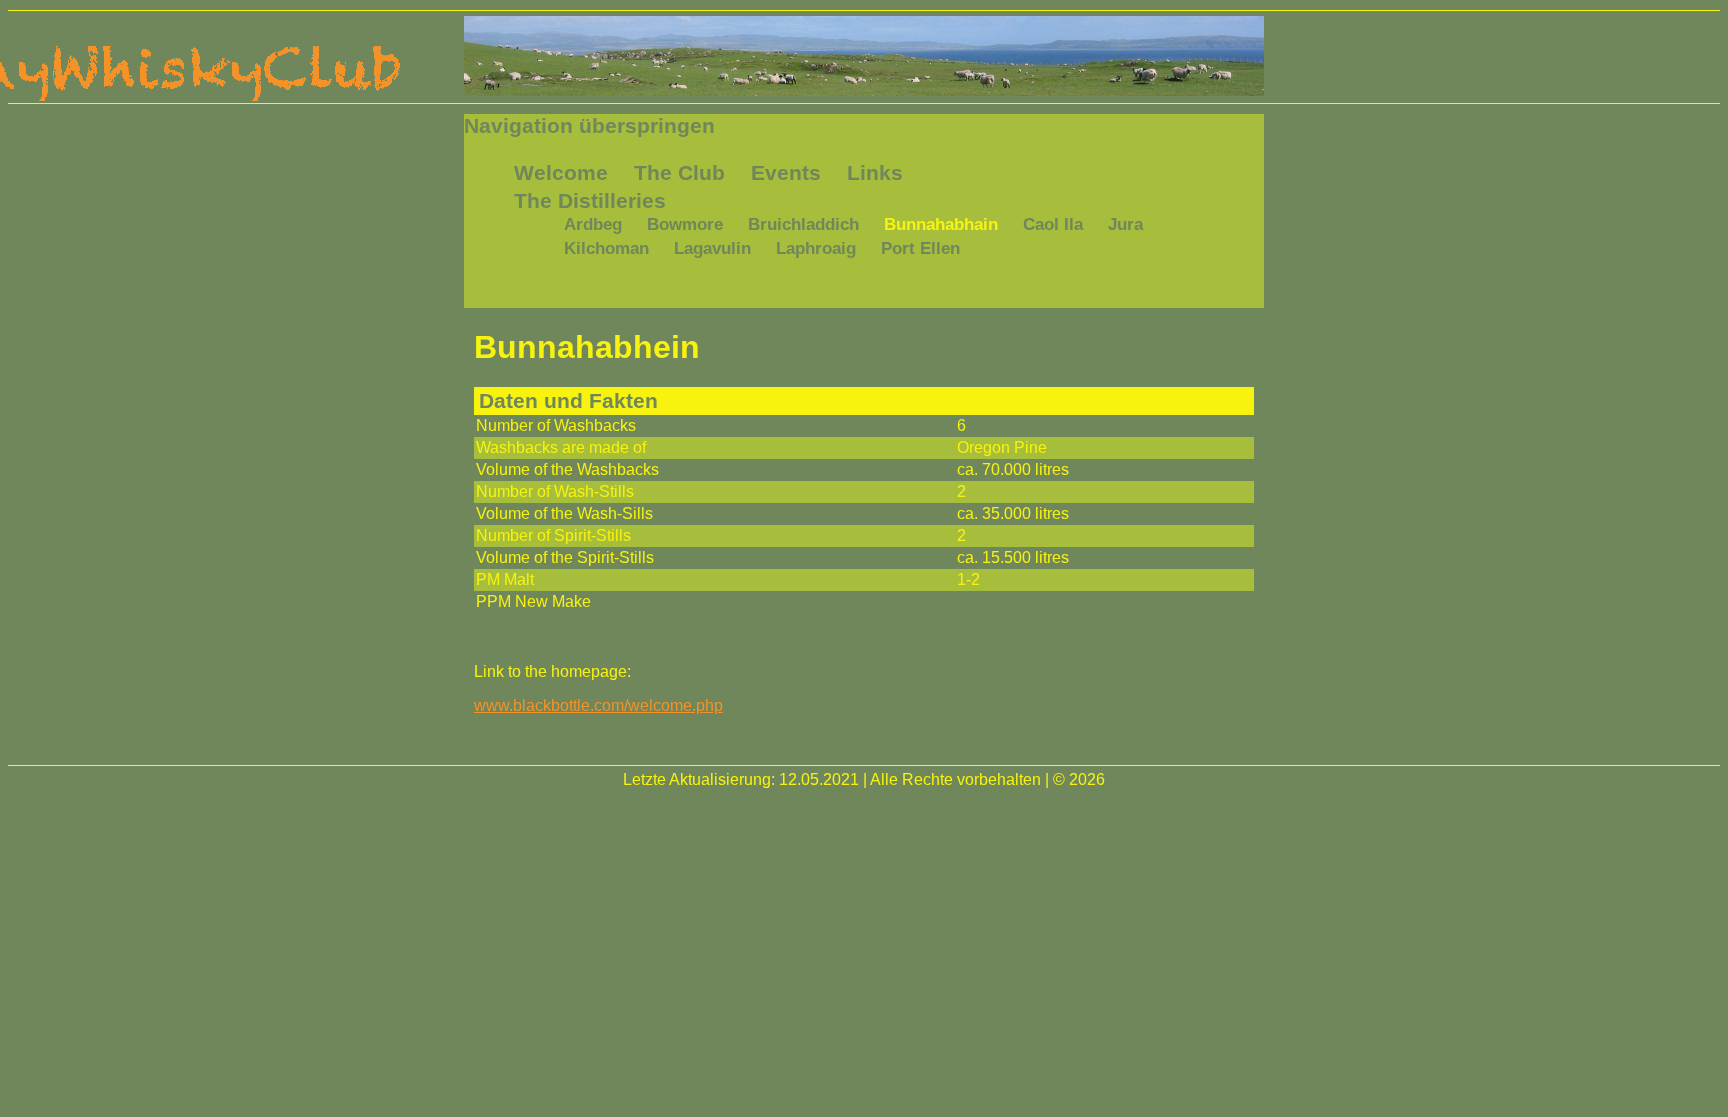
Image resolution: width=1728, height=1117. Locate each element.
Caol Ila (1053, 224)
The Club (679, 172)
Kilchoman (606, 248)
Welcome (561, 172)
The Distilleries (590, 200)
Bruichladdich (803, 224)
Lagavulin (712, 248)
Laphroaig (816, 248)
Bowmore (685, 224)
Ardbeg (593, 224)
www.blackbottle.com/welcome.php (598, 705)
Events (786, 172)
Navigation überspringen (589, 125)
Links (875, 172)
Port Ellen (920, 248)
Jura (1125, 224)
